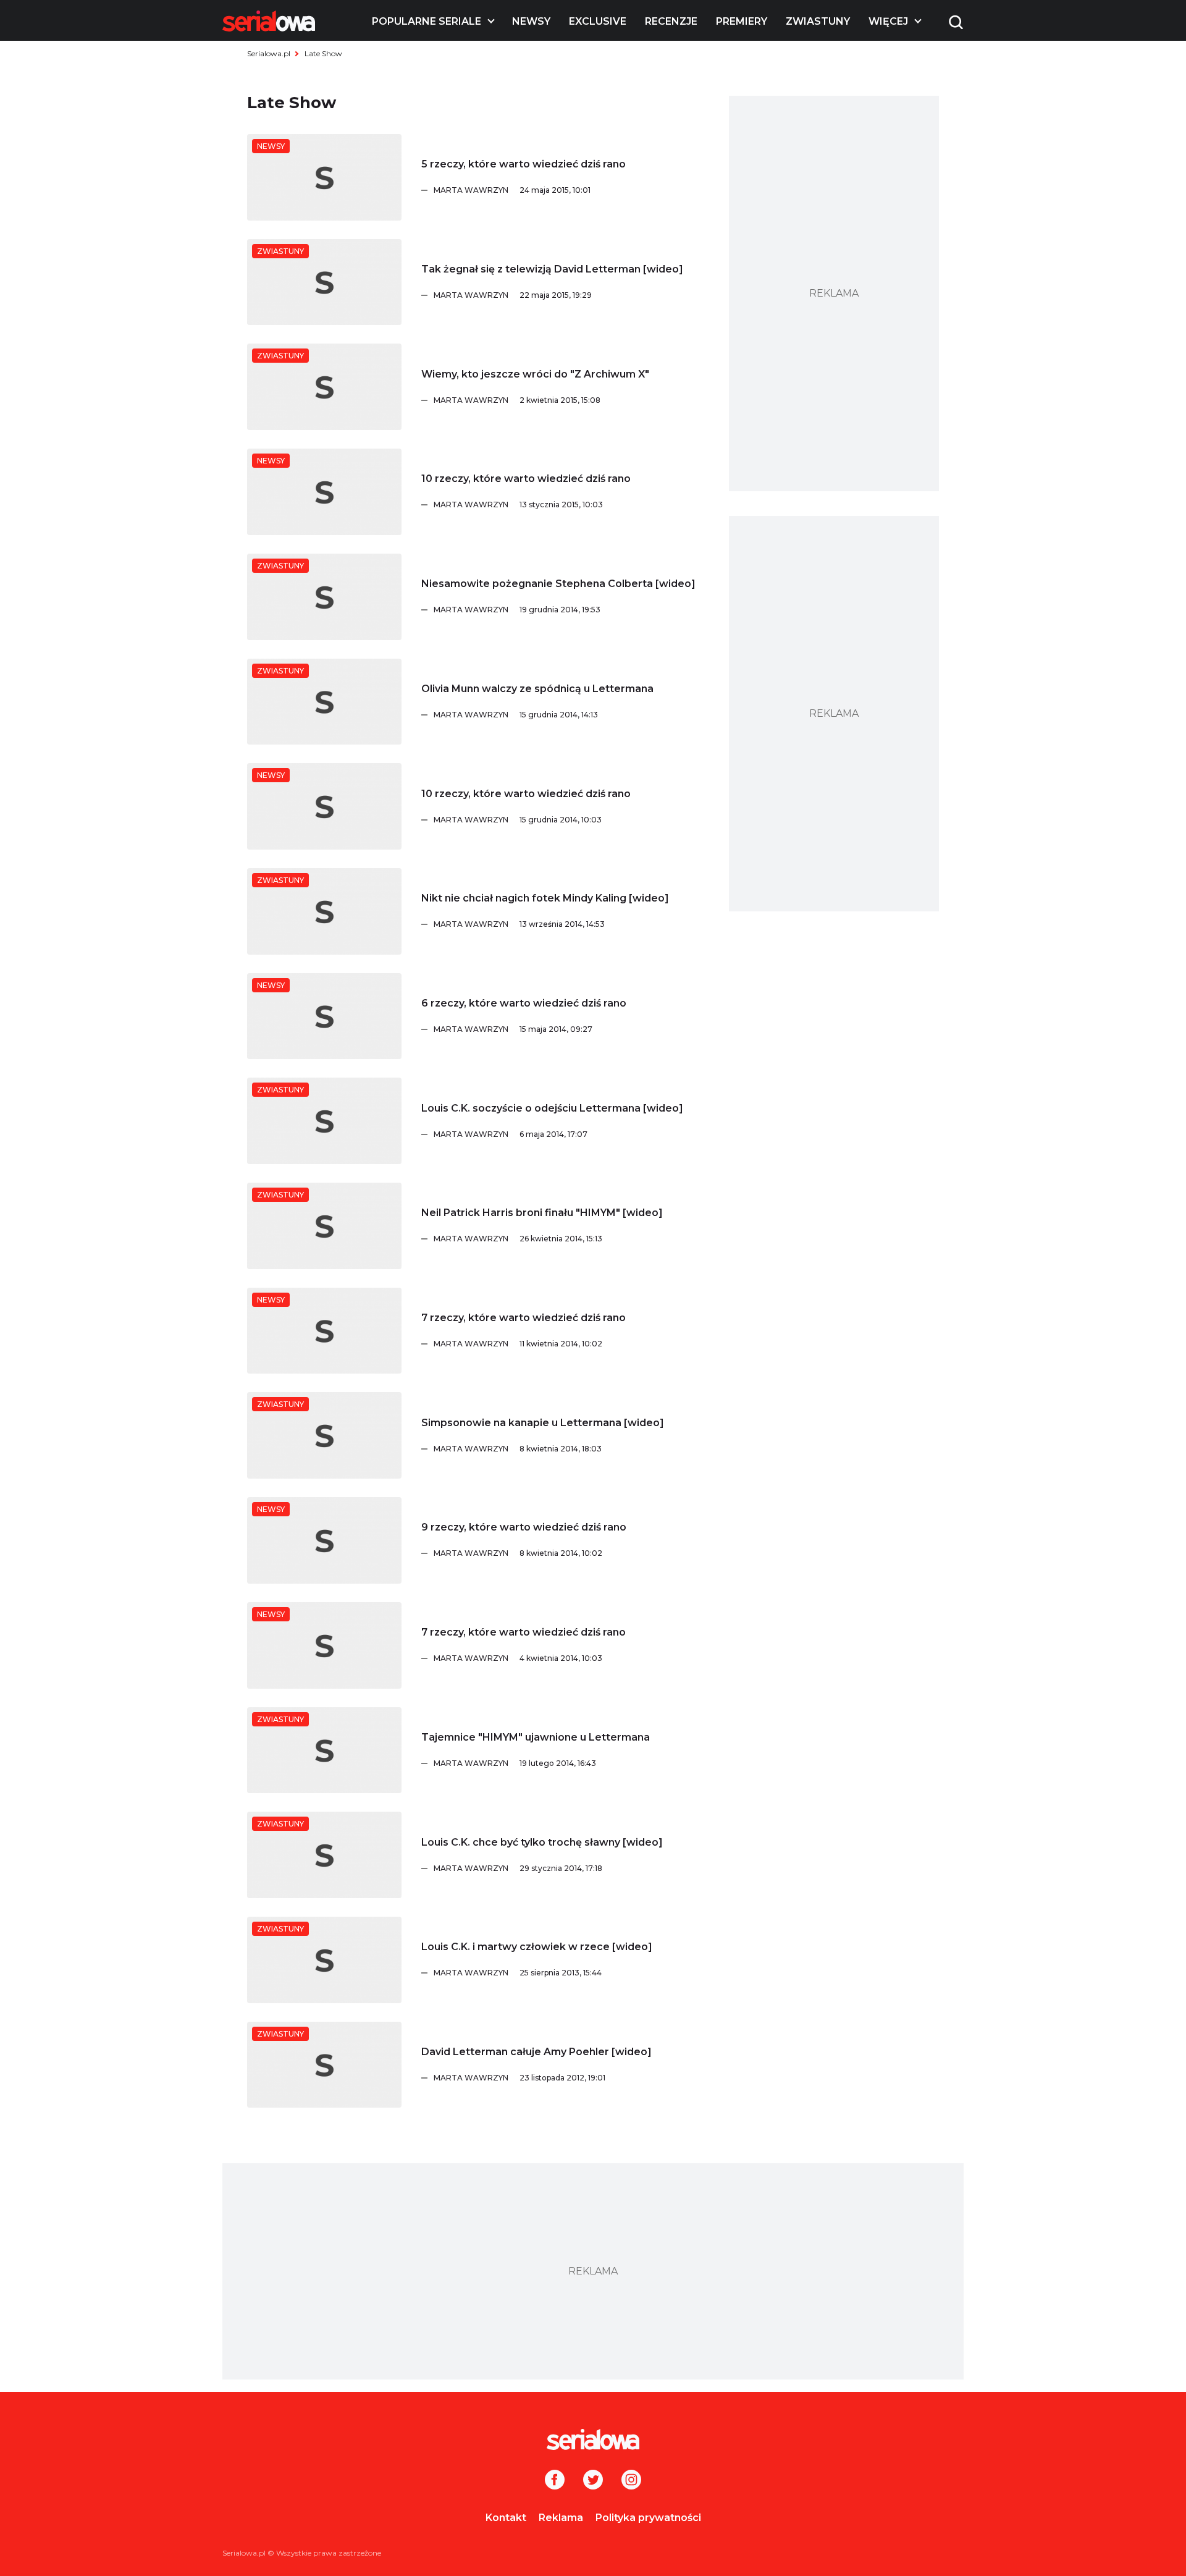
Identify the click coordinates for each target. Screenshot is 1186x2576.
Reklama (561, 2518)
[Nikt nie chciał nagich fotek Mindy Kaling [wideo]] (324, 911)
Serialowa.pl (269, 53)
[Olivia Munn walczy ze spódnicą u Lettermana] (324, 702)
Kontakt (506, 2518)
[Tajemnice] (324, 1750)
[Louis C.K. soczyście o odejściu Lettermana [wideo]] (324, 1121)
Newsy (531, 21)
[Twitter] (593, 2481)
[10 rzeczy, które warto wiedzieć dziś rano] (324, 492)
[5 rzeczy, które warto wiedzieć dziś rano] (324, 177)
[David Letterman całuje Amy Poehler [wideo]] (324, 2065)
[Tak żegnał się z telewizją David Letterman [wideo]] (324, 282)
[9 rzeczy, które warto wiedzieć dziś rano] (324, 1540)
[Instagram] (631, 2481)
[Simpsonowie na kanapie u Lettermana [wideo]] (324, 1435)
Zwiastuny (818, 21)
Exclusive (598, 21)
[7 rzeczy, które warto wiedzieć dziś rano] (324, 1331)
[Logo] (269, 21)
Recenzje (671, 21)
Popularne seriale (427, 21)
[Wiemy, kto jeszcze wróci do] (324, 387)
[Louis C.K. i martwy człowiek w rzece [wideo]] (324, 1960)
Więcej (888, 21)
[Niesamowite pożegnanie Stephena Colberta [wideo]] (324, 597)
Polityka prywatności (648, 2518)
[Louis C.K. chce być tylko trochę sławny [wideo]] (324, 1855)
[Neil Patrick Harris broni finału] (324, 1226)
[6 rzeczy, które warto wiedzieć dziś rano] (324, 1016)
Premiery (742, 21)
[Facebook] (555, 2481)
